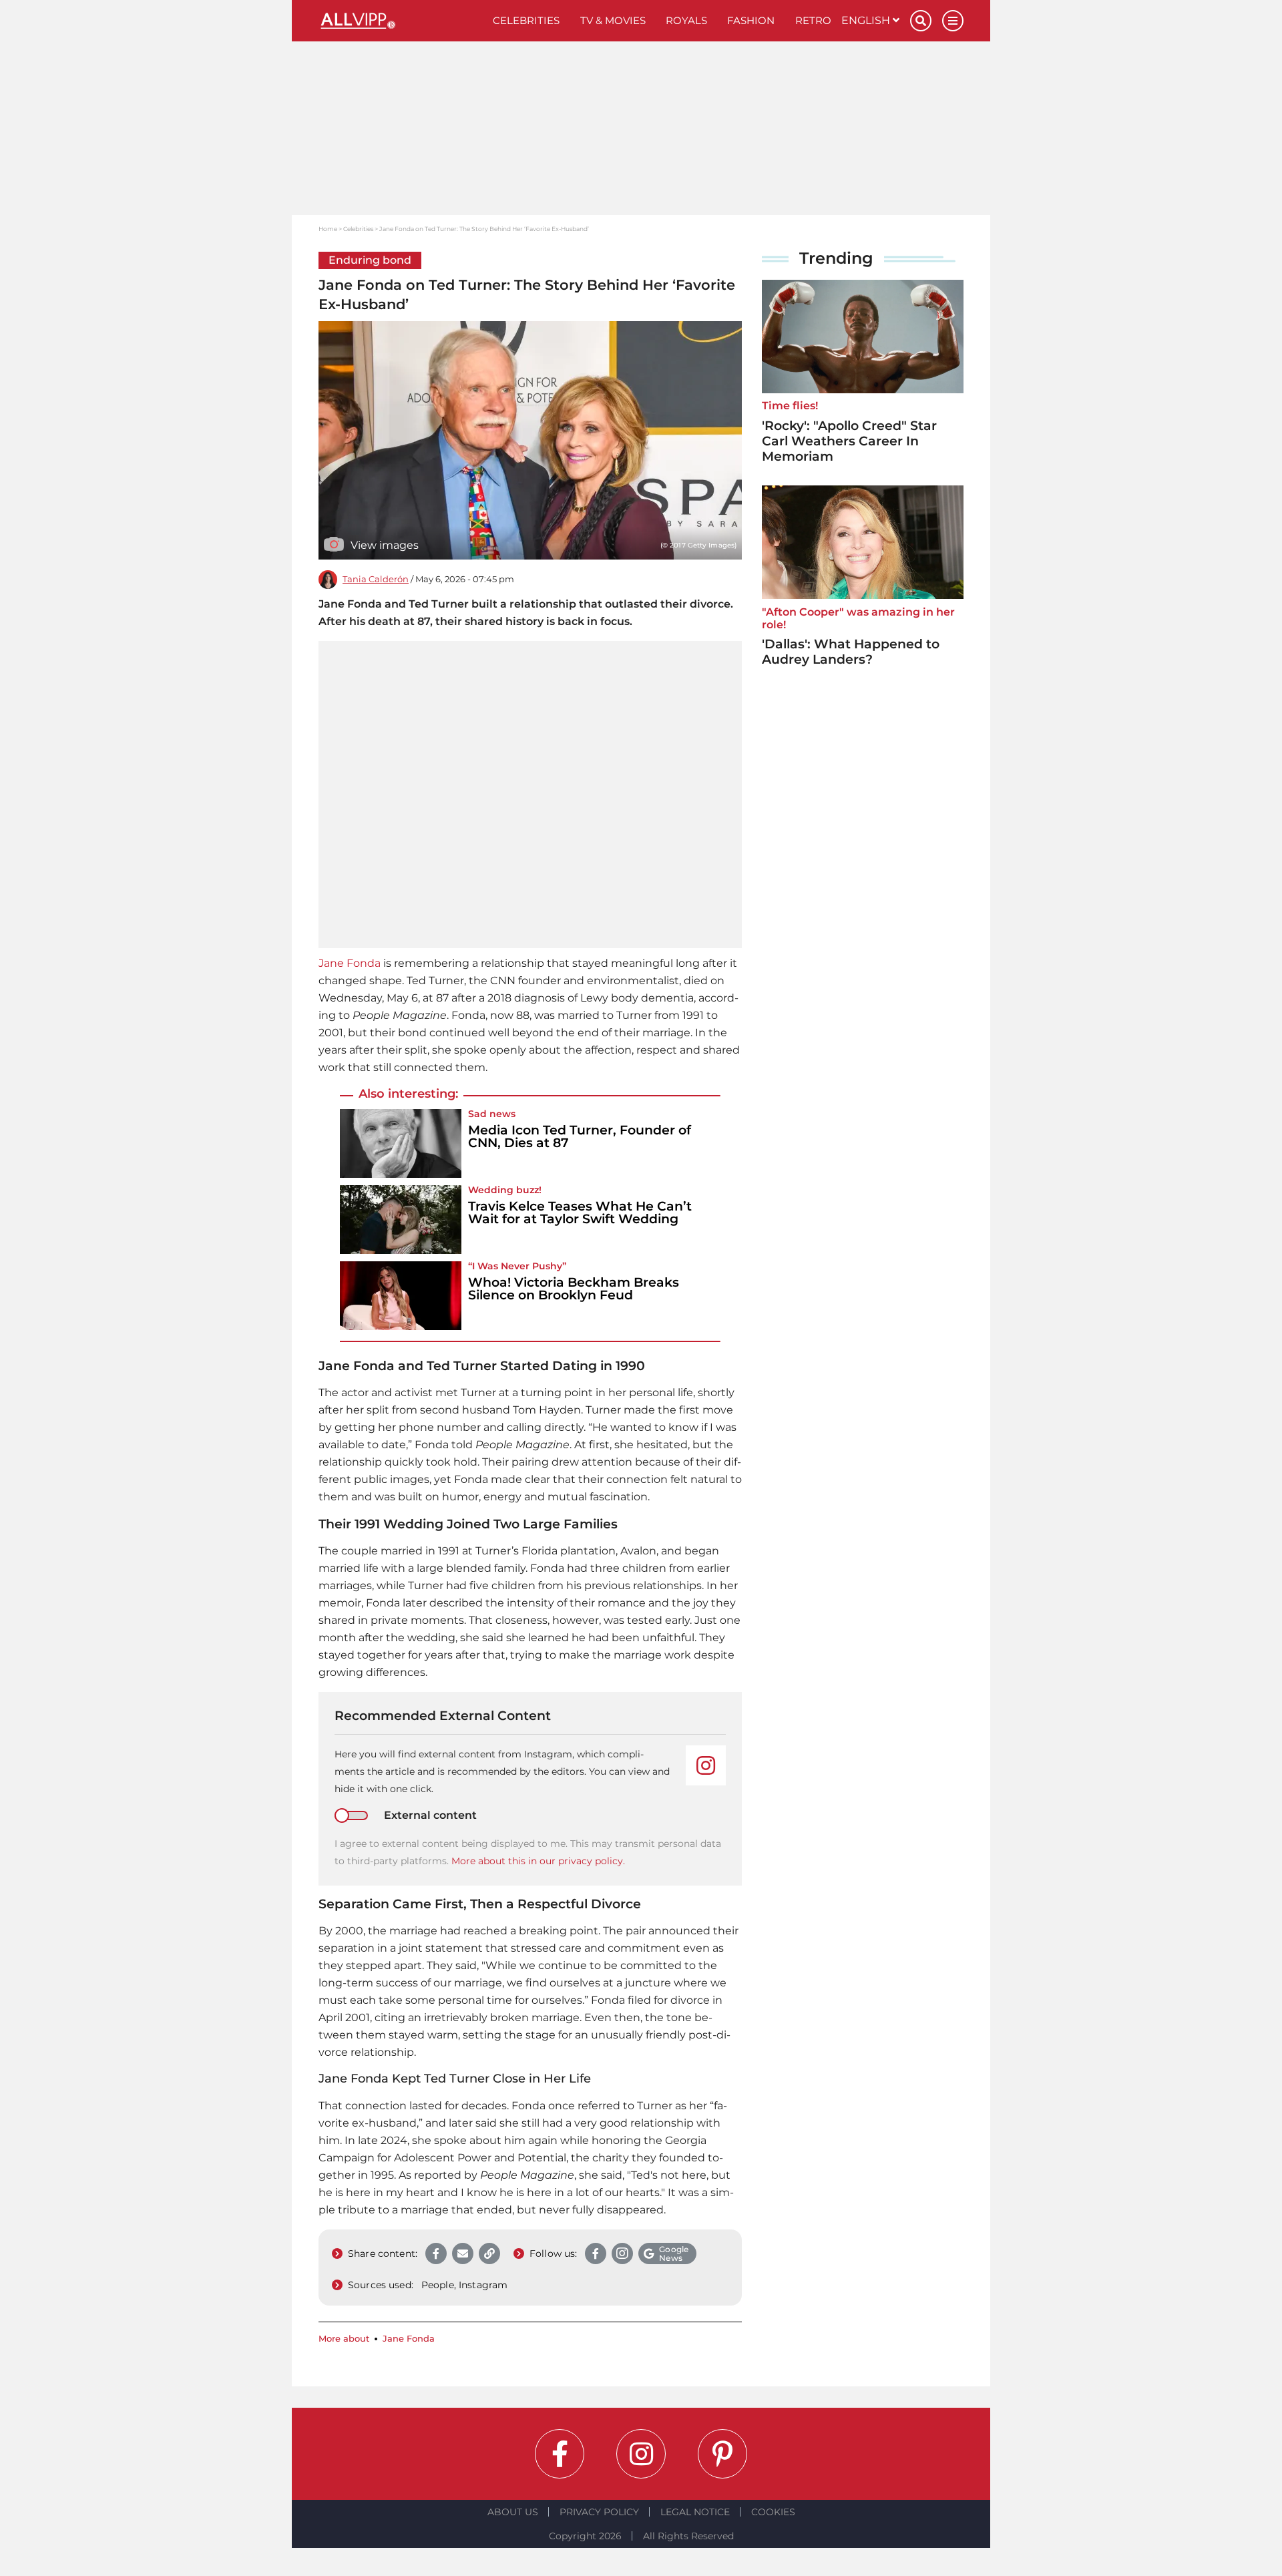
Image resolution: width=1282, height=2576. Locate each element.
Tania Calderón (376, 579)
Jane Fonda (350, 963)
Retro (813, 20)
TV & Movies (613, 20)
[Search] (921, 21)
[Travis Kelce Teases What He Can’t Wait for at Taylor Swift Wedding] (401, 1220)
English (867, 20)
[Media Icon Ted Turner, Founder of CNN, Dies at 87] (401, 1143)
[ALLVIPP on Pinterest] (722, 2454)
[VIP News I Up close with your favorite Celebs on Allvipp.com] (401, 21)
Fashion (751, 20)
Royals (686, 20)
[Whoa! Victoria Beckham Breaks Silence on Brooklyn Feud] (401, 1296)
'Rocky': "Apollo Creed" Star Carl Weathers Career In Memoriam (849, 441)
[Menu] (953, 21)
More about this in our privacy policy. (538, 1861)
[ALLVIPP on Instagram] (641, 2454)
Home (328, 229)
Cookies (773, 2512)
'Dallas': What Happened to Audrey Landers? (851, 652)
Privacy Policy (599, 2512)
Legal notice (695, 2512)
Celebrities (526, 20)
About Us (513, 2512)
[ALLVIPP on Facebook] (560, 2454)
